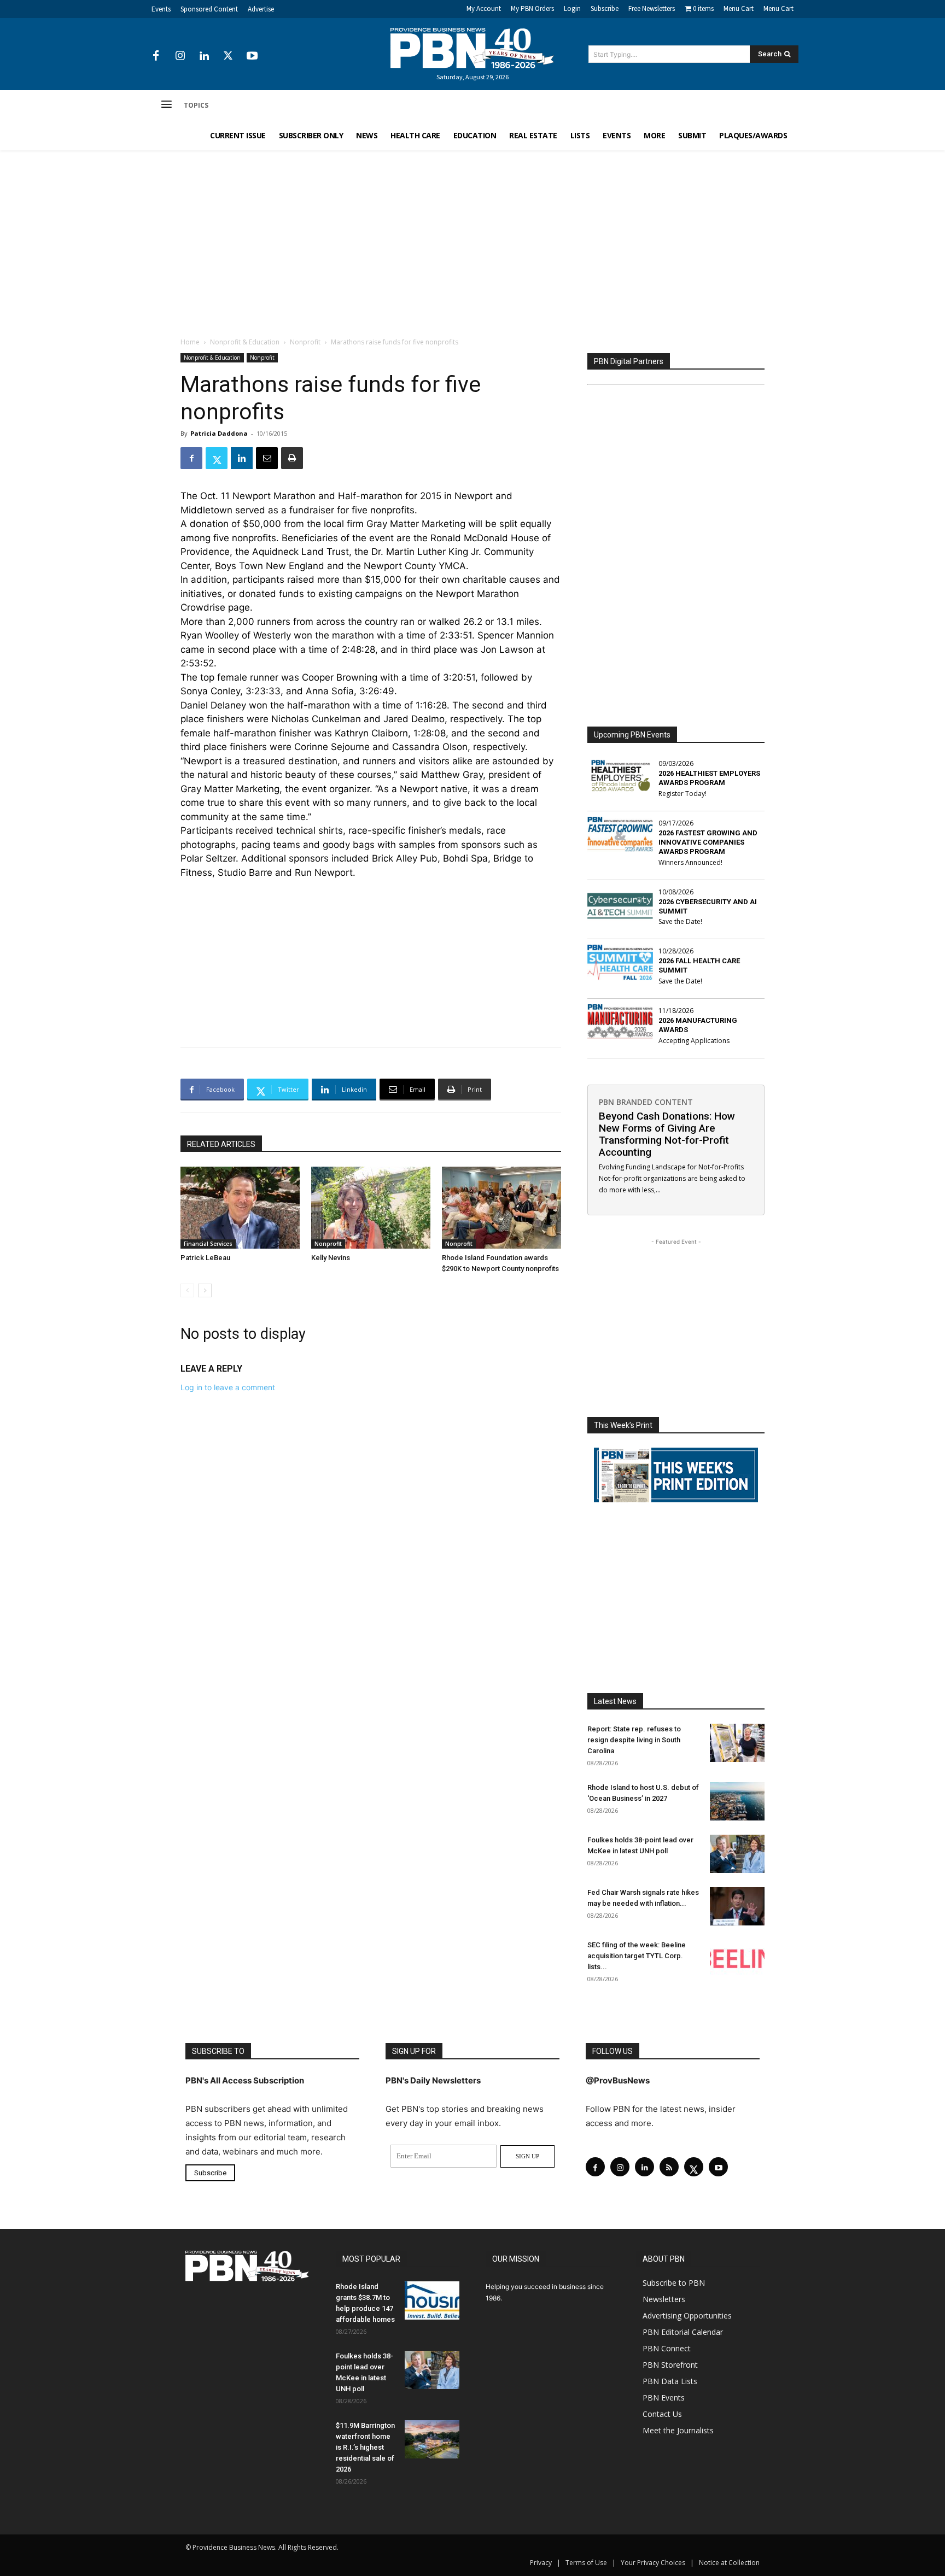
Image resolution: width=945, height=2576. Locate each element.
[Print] (292, 458)
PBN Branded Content (646, 1102)
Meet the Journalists (678, 2430)
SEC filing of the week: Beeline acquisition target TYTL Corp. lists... (637, 1956)
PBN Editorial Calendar (683, 2332)
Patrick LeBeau (205, 1258)
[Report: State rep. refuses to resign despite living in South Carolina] (737, 1743)
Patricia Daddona (219, 433)
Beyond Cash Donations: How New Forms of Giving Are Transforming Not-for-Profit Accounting (667, 1134)
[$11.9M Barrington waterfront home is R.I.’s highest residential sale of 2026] (432, 2439)
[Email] (267, 458)
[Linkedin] (204, 56)
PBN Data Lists (670, 2381)
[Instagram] (180, 56)
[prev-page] (187, 1290)
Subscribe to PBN (674, 2283)
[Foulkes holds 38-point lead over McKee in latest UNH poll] (737, 1854)
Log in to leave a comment (228, 1387)
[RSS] (669, 2167)
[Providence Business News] (472, 48)
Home (190, 342)
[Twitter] (228, 56)
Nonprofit (305, 342)
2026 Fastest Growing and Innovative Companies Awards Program (708, 842)
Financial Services (208, 1244)
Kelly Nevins (331, 1258)
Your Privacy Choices (653, 2563)
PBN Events (664, 2398)
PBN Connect (667, 2348)
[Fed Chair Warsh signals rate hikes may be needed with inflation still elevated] (737, 1906)
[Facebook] (156, 56)
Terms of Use (586, 2563)
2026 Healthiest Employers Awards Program (709, 778)
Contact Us (662, 2414)
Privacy (541, 2563)
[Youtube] (252, 56)
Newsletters (664, 2299)
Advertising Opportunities (687, 2316)
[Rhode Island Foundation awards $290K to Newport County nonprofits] (501, 1208)
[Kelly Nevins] (371, 1208)
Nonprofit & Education (245, 342)
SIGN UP (527, 2156)
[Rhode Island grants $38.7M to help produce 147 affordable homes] (432, 2300)
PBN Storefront (670, 2365)
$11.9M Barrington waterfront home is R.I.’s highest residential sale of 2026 (365, 2447)
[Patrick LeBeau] (240, 1208)
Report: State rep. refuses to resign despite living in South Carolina (634, 1740)
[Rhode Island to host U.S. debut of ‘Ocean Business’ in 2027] (737, 1801)
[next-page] (205, 1290)
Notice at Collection (729, 2563)
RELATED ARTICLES (221, 1144)
